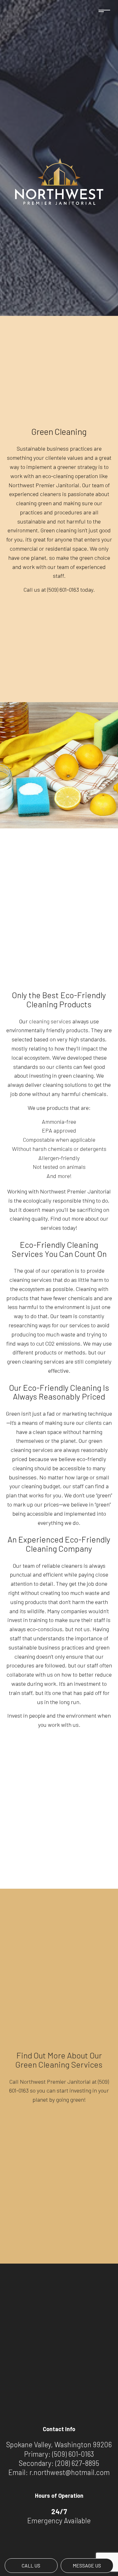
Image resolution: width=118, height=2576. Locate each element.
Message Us (87, 2565)
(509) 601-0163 (73, 2454)
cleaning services (50, 1021)
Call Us (31, 2565)
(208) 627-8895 (77, 2463)
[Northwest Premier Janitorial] (59, 181)
